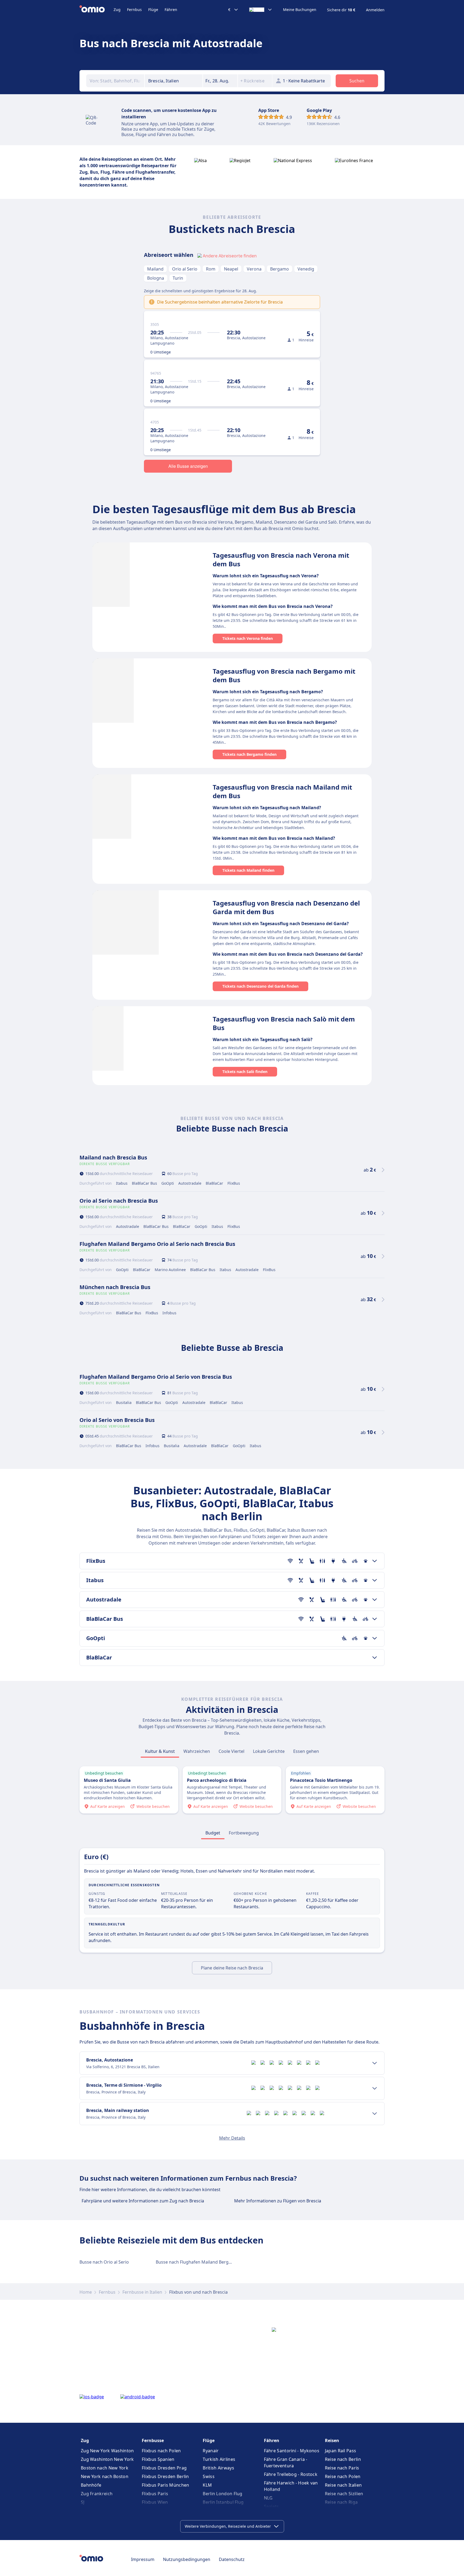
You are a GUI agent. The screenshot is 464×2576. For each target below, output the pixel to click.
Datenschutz (232, 2559)
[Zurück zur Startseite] (97, 10)
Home (86, 2292)
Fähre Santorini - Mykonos (292, 2451)
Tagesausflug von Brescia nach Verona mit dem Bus (281, 559)
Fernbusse (153, 2440)
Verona (254, 269)
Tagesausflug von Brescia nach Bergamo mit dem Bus (284, 675)
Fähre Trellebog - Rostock (291, 2474)
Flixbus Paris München (165, 2485)
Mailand (155, 269)
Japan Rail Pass (341, 2451)
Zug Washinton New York (107, 2459)
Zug (117, 10)
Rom (211, 269)
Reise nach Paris (342, 2468)
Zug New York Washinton (107, 2451)
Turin (178, 278)
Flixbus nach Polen (161, 2451)
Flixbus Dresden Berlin (165, 2476)
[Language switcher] (261, 10)
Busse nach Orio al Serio (104, 2262)
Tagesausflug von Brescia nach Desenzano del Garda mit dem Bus (286, 907)
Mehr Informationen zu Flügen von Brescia (278, 2201)
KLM (207, 2485)
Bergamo (280, 269)
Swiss (209, 2476)
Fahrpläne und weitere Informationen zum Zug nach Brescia (143, 2201)
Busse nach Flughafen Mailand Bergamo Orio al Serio (210, 2262)
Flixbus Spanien (158, 2459)
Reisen (332, 2440)
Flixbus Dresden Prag (164, 2468)
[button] (220, 81)
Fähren (171, 10)
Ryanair (211, 2451)
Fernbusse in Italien (142, 2292)
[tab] (160, 1751)
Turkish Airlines (219, 2459)
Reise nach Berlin (343, 2459)
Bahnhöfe (91, 2485)
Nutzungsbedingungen (187, 2559)
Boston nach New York (105, 2468)
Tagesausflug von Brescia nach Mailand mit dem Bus (282, 791)
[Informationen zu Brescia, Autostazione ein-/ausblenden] (375, 2063)
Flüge (153, 10)
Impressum (143, 2559)
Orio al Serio (185, 269)
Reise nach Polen (343, 2476)
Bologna (156, 278)
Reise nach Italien (343, 2485)
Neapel (231, 269)
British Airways (218, 2468)
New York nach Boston (105, 2476)
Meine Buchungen (300, 10)
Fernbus (134, 10)
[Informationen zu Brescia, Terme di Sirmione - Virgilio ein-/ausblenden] (375, 2088)
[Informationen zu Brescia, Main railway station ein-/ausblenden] (375, 2114)
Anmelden (375, 10)
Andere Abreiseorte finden (230, 256)
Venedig (306, 269)
